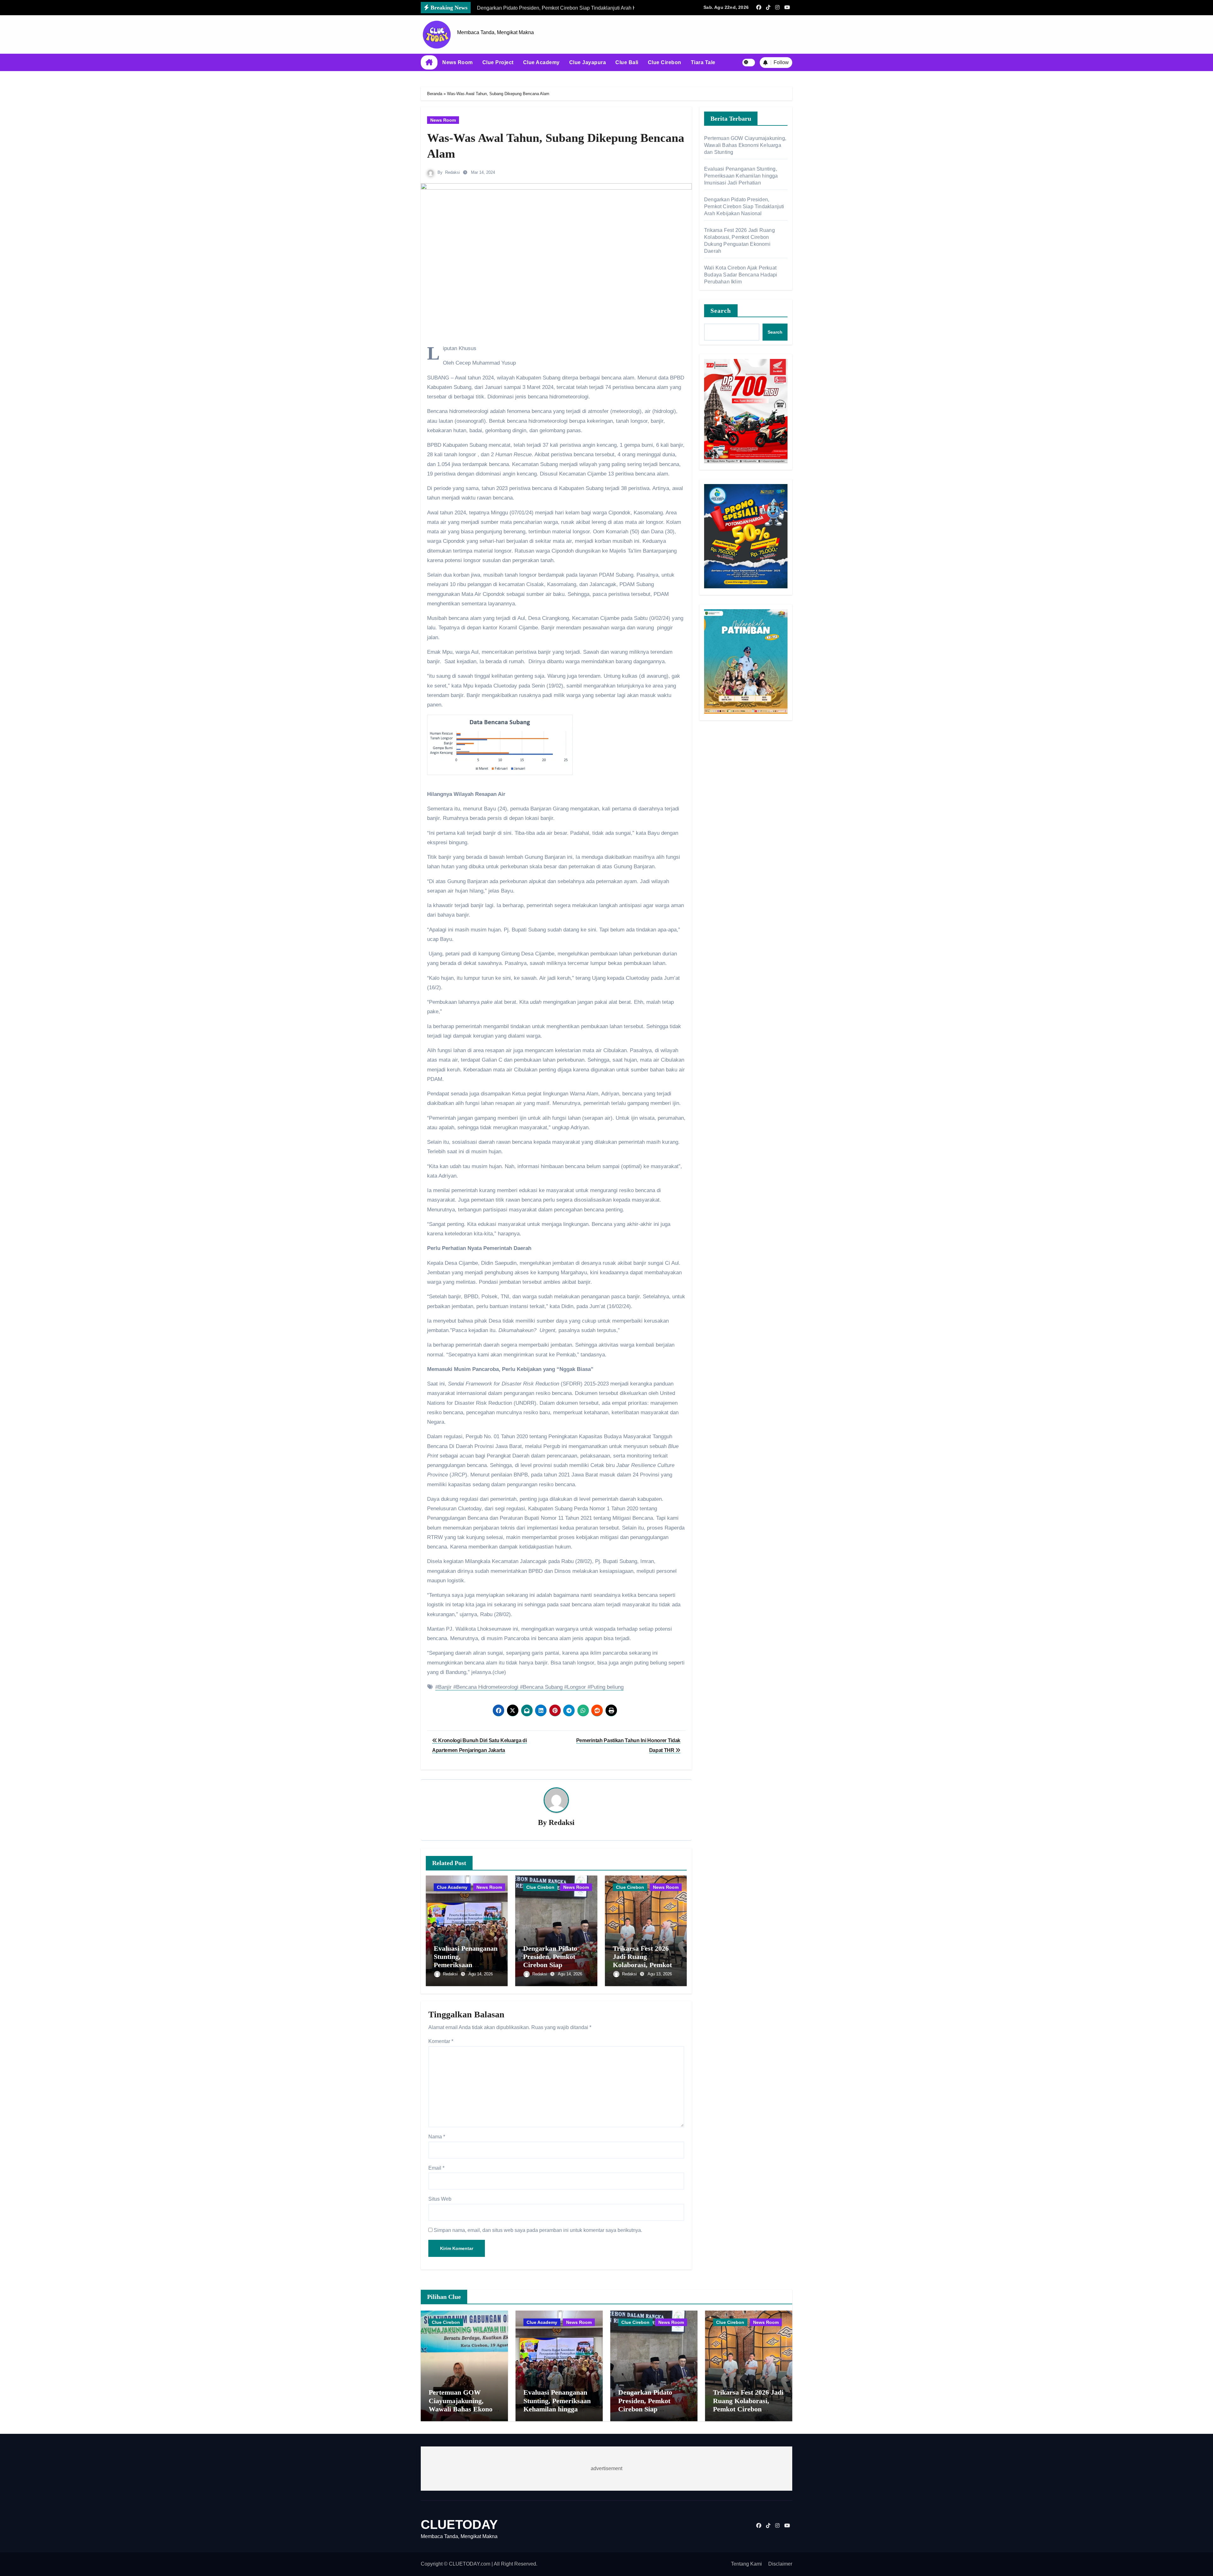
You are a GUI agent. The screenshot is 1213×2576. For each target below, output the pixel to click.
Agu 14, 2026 (481, 1974)
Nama (437, 2137)
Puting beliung (607, 1687)
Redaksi (453, 172)
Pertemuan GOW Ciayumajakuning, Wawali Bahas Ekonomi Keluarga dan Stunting (745, 145)
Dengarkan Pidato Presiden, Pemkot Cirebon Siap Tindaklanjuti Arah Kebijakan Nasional (552, 1965)
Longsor (576, 1687)
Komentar (441, 2041)
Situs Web (440, 2199)
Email (436, 2168)
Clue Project (498, 62)
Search (721, 311)
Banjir (445, 1687)
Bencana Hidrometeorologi (487, 1687)
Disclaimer (780, 2564)
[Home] (429, 63)
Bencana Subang (543, 1687)
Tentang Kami (746, 2564)
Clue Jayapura (588, 62)
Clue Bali (627, 62)
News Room (458, 62)
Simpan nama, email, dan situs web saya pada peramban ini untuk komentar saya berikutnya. (538, 2230)
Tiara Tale (703, 62)
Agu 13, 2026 (660, 1974)
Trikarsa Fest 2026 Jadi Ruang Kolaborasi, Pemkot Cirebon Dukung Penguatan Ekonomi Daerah (748, 2409)
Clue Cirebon (665, 62)
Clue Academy (541, 62)
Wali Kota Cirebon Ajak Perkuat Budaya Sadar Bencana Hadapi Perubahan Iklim (741, 275)
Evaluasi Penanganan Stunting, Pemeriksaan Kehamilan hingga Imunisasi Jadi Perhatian (741, 176)
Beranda (435, 94)
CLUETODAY (459, 2524)
